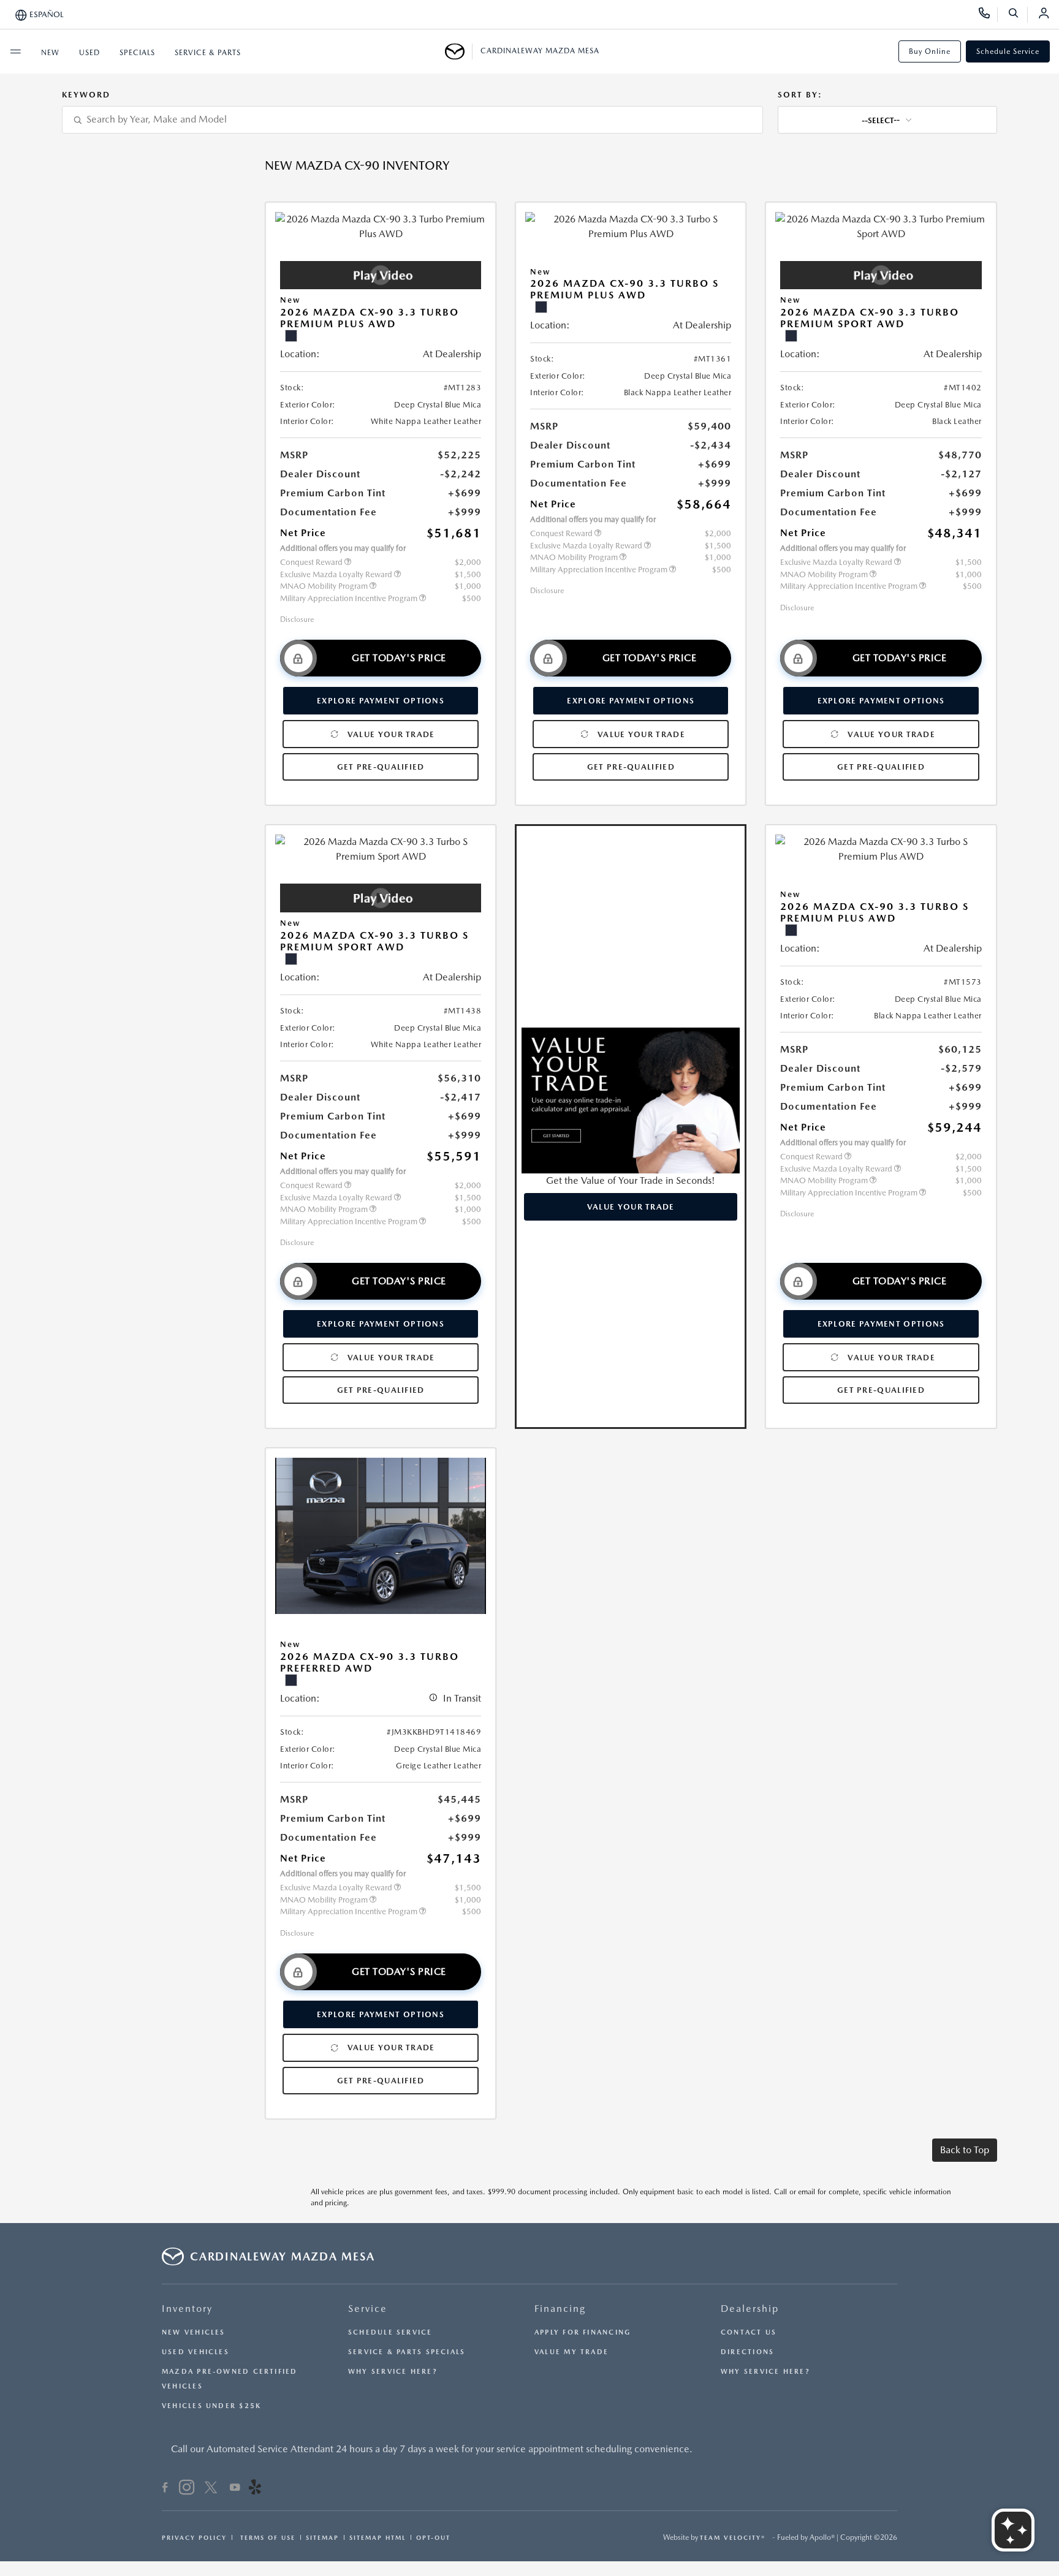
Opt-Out (433, 2537)
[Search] (1018, 15)
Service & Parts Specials (407, 2352)
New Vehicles (194, 2332)
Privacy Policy (194, 2537)
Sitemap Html (378, 2537)
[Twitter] (211, 2489)
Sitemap (322, 2537)
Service (368, 2309)
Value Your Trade (391, 734)
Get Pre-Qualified (381, 767)
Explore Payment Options (381, 701)
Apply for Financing (583, 2332)
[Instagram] (187, 2489)
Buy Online (930, 51)
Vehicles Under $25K (211, 2406)
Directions (747, 2352)
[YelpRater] (255, 2489)
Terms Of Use (266, 2537)
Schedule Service (1008, 51)
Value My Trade (571, 2352)
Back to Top (965, 2150)
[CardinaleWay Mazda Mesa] (459, 51)
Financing (560, 2309)
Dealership (750, 2309)
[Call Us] (988, 15)
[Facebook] (165, 2489)
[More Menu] (15, 51)
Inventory (187, 2309)
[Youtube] (235, 2489)
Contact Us (749, 2332)
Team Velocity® (733, 2537)
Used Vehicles (195, 2352)
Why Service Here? (393, 2372)
